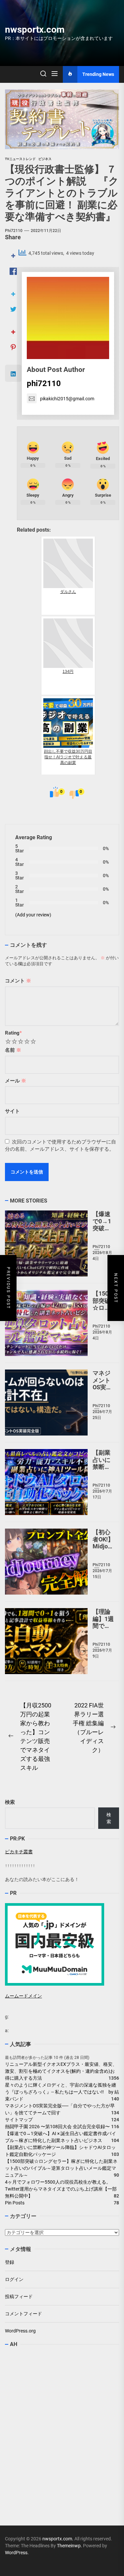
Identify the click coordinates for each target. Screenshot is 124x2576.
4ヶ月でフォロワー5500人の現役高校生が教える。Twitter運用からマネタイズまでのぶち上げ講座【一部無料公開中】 (61, 2189)
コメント (18, 981)
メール (16, 1081)
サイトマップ (19, 2120)
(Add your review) (33, 915)
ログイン (14, 2279)
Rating (13, 1033)
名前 (13, 1050)
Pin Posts (15, 2203)
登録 (10, 2262)
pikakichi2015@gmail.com (67, 399)
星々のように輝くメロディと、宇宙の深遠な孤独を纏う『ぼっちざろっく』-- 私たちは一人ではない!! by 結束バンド (62, 2092)
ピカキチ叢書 (19, 1852)
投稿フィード (19, 2296)
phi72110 (14, 231)
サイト (12, 1111)
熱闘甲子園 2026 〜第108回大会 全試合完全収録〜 (57, 2127)
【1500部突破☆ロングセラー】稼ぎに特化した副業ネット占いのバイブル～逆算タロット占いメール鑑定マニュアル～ (61, 2168)
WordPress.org (20, 2331)
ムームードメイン (23, 1996)
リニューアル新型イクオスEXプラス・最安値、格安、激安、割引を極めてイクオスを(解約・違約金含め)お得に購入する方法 (61, 2071)
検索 (10, 1802)
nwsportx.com (35, 30)
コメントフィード (23, 2314)
